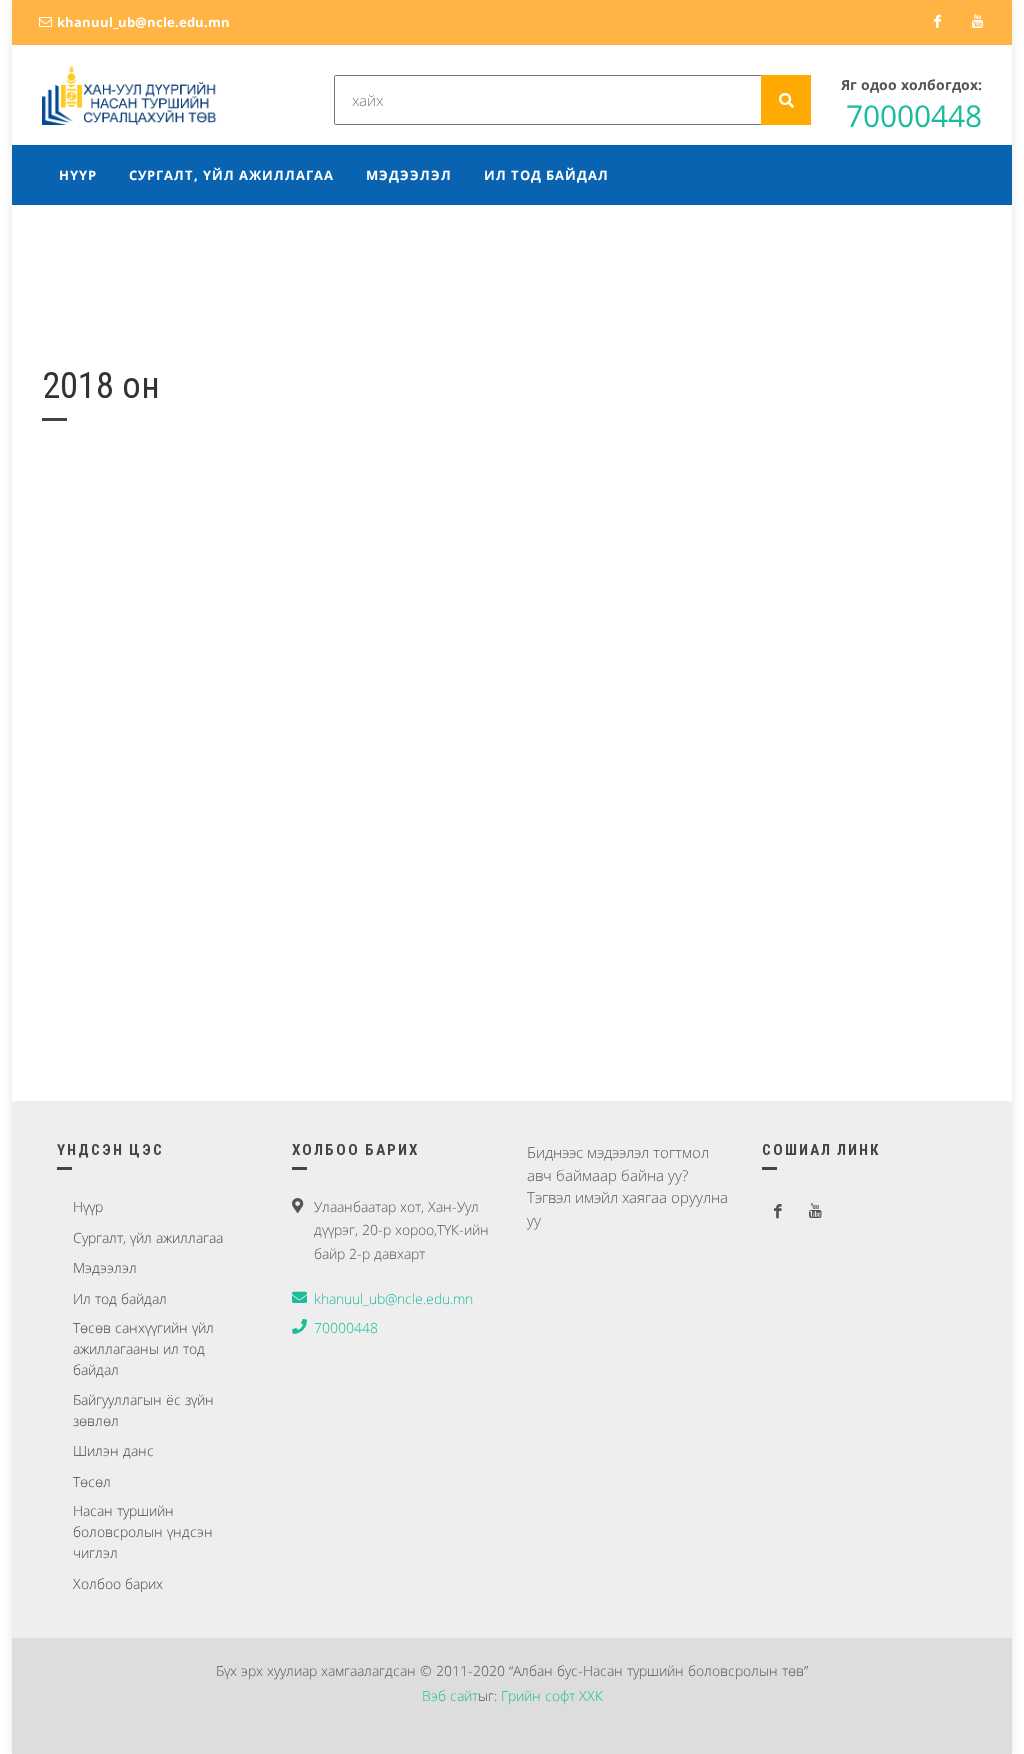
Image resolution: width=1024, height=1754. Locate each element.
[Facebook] (937, 22)
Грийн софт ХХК (552, 1695)
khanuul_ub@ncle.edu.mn (142, 22)
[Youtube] (977, 22)
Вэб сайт (450, 1695)
